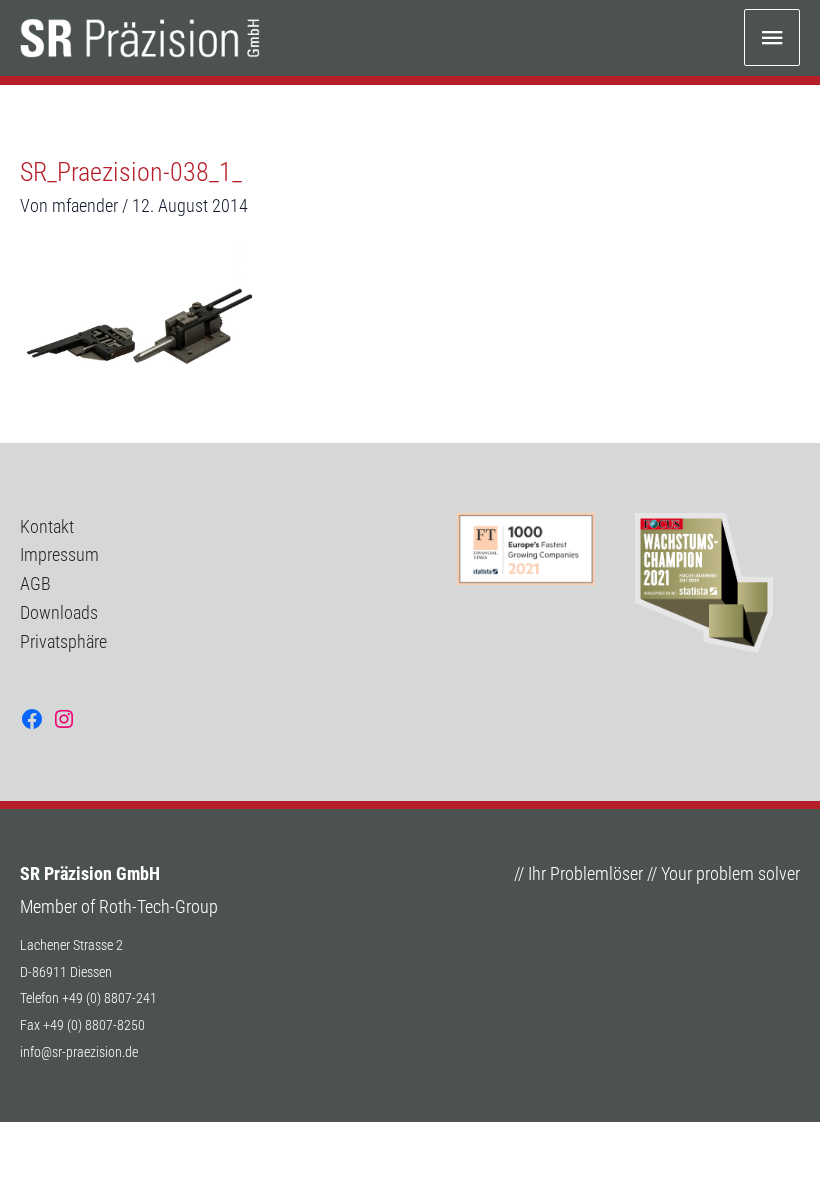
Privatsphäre (63, 641)
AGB (35, 583)
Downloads (59, 612)
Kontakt (47, 526)
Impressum (59, 554)
